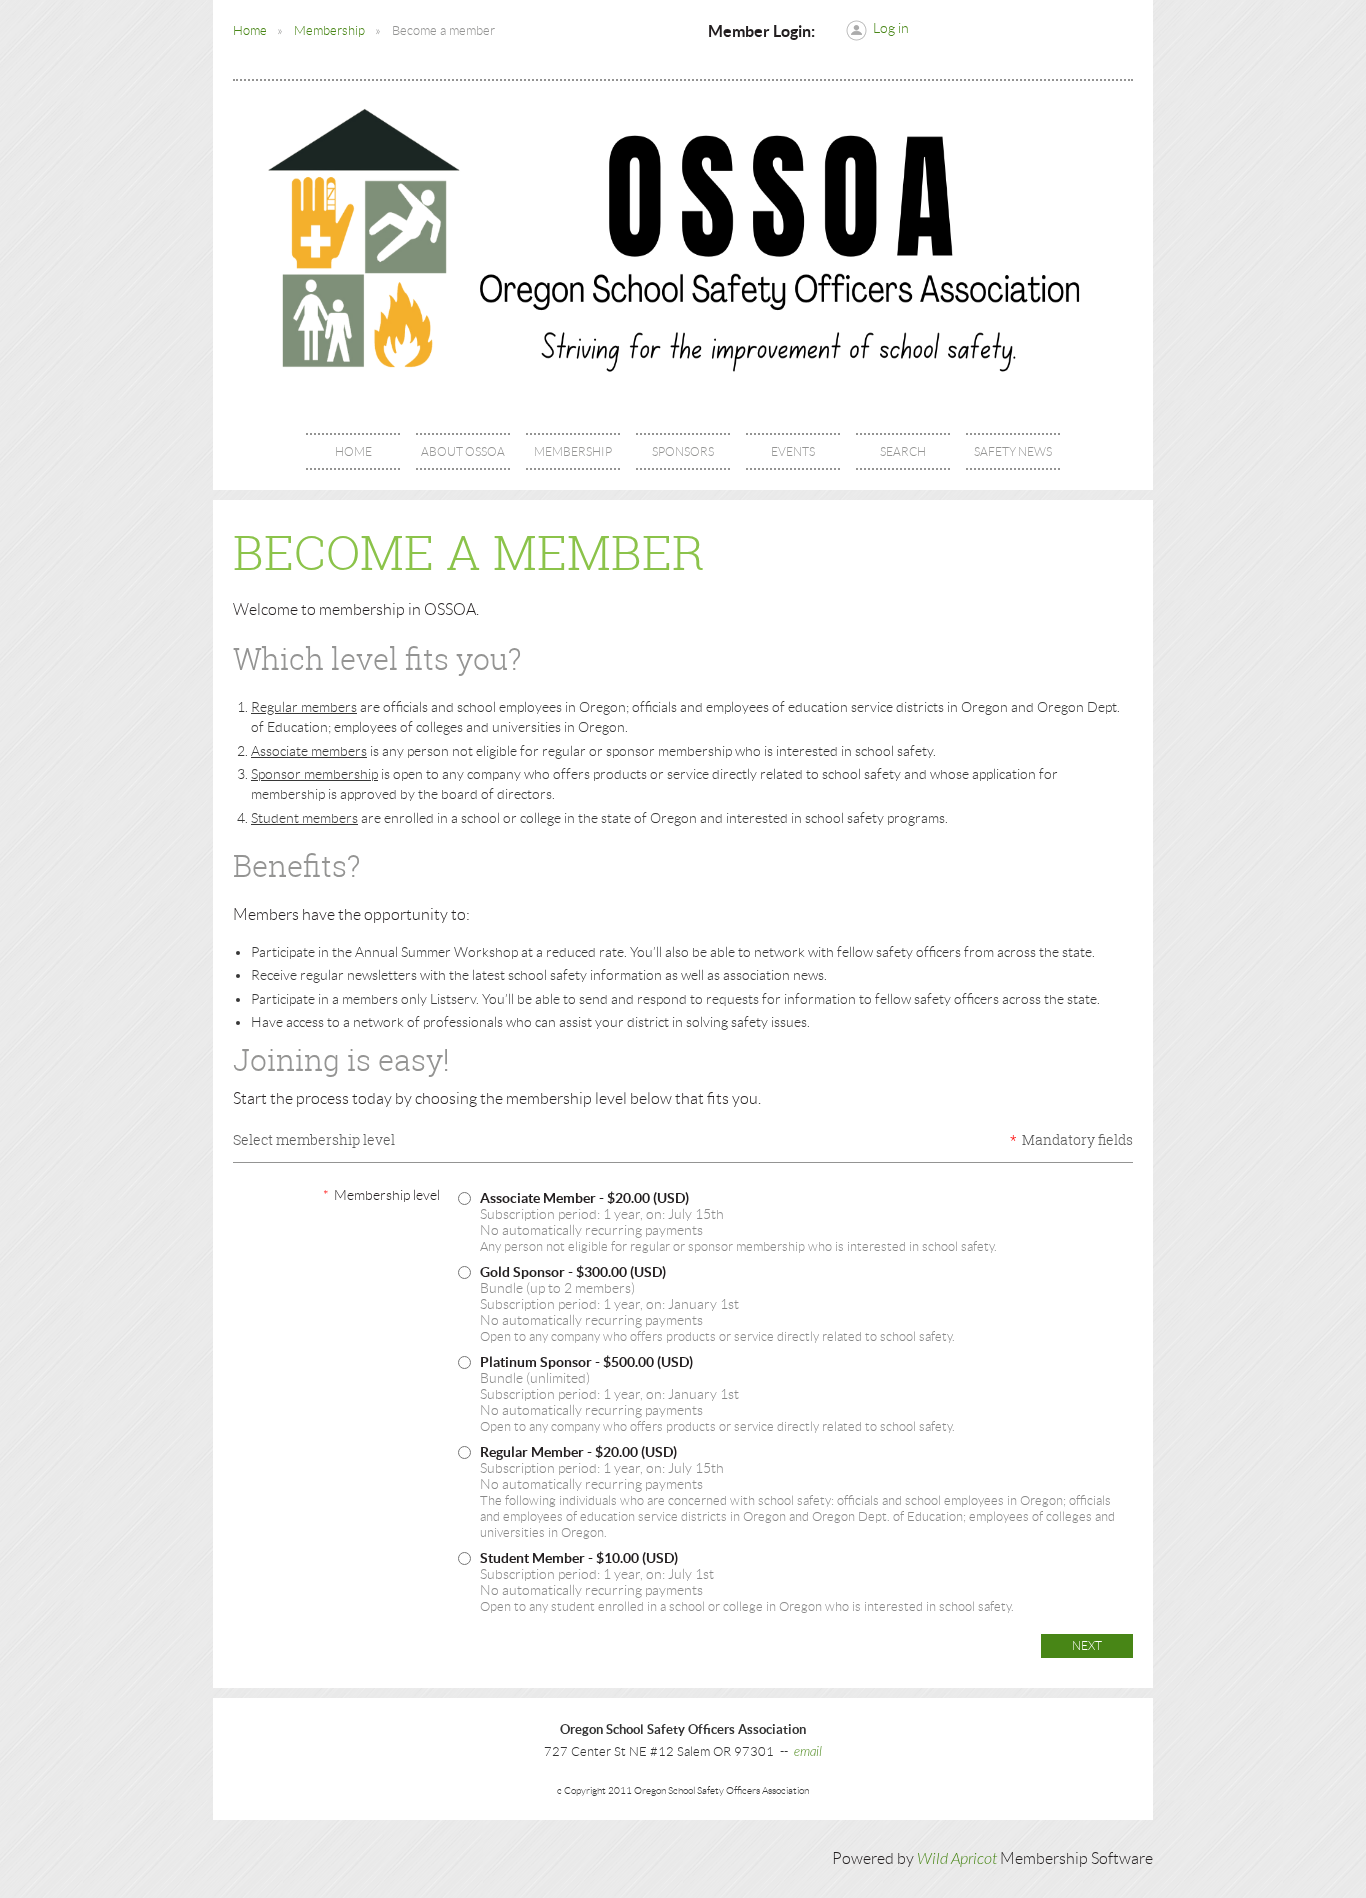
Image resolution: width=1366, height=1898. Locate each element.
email (808, 1752)
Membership (329, 30)
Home (250, 30)
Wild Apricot (957, 1859)
